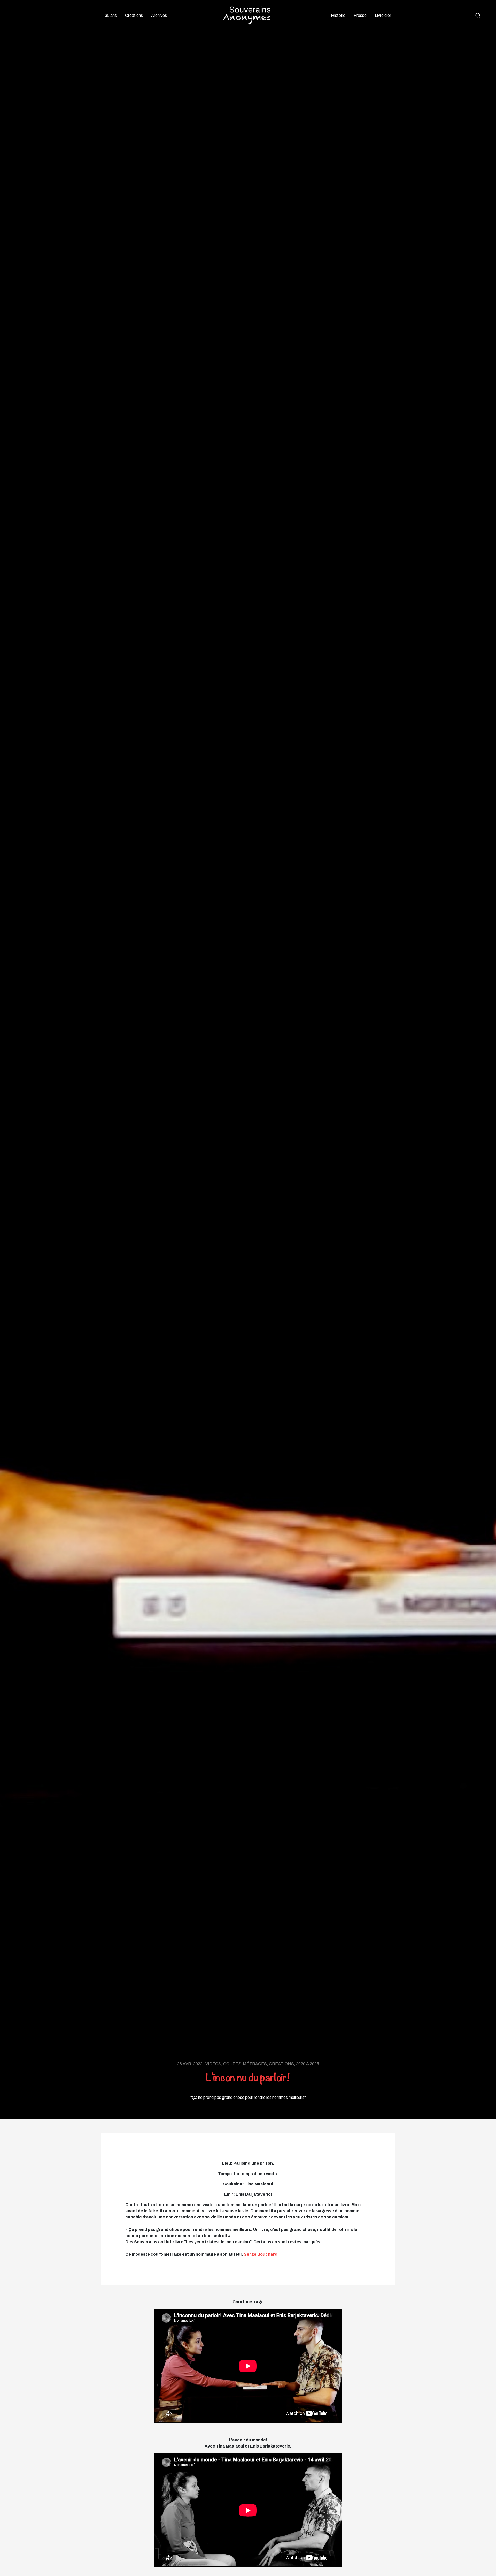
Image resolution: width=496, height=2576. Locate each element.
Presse (360, 15)
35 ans (111, 15)
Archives (159, 15)
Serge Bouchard (261, 2254)
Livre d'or (383, 15)
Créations (134, 15)
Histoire (338, 15)
